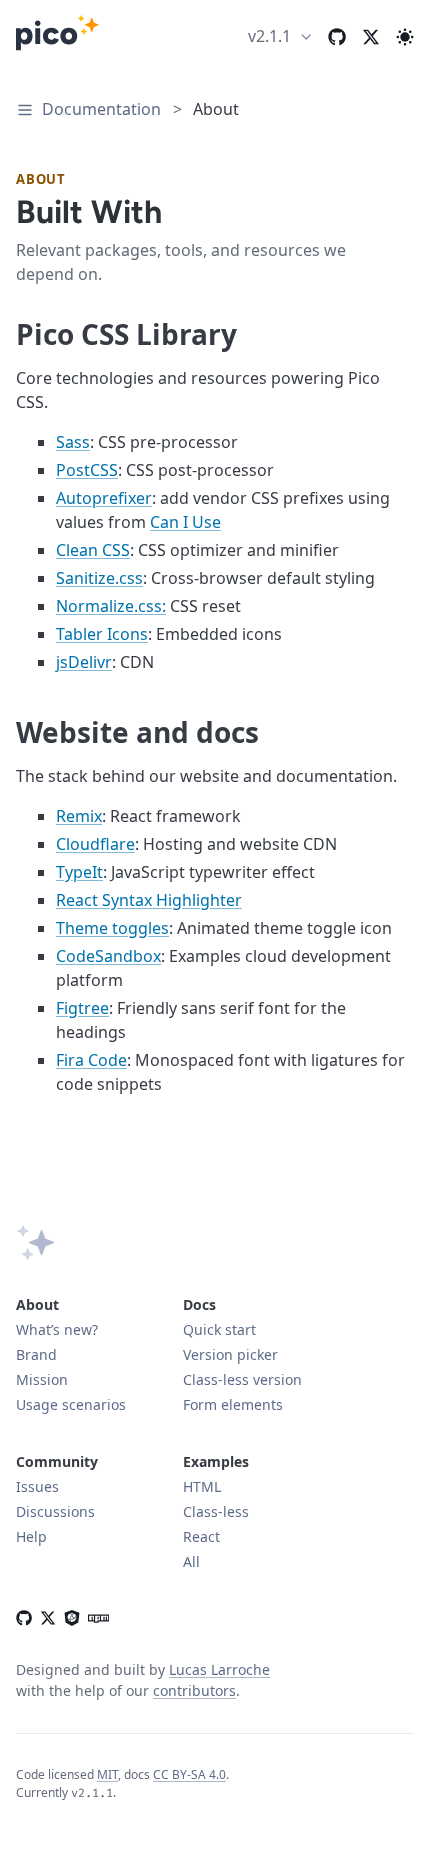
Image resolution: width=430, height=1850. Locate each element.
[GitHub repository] (337, 36)
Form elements (233, 1404)
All (191, 1561)
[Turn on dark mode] (405, 36)
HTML (202, 1486)
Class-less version (242, 1379)
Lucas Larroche (219, 1669)
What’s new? (57, 1329)
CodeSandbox (108, 956)
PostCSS (87, 470)
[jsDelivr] (72, 1616)
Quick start (219, 1329)
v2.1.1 (269, 36)
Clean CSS (93, 550)
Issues (37, 1486)
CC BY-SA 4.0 (189, 1774)
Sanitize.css (99, 578)
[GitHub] (24, 1616)
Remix (79, 816)
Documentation (101, 109)
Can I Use (185, 522)
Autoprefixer (104, 498)
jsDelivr (84, 662)
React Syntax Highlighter (149, 900)
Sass (73, 442)
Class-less (216, 1511)
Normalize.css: (111, 606)
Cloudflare (95, 844)
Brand (36, 1354)
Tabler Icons (102, 634)
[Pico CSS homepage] (58, 36)
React (201, 1536)
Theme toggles (112, 928)
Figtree (82, 1008)
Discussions (55, 1511)
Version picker (230, 1354)
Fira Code (91, 1060)
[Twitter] (371, 36)
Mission (42, 1379)
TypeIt (79, 872)
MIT (107, 1774)
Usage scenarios (71, 1404)
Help (31, 1536)
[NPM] (95, 1616)
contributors (194, 1690)
